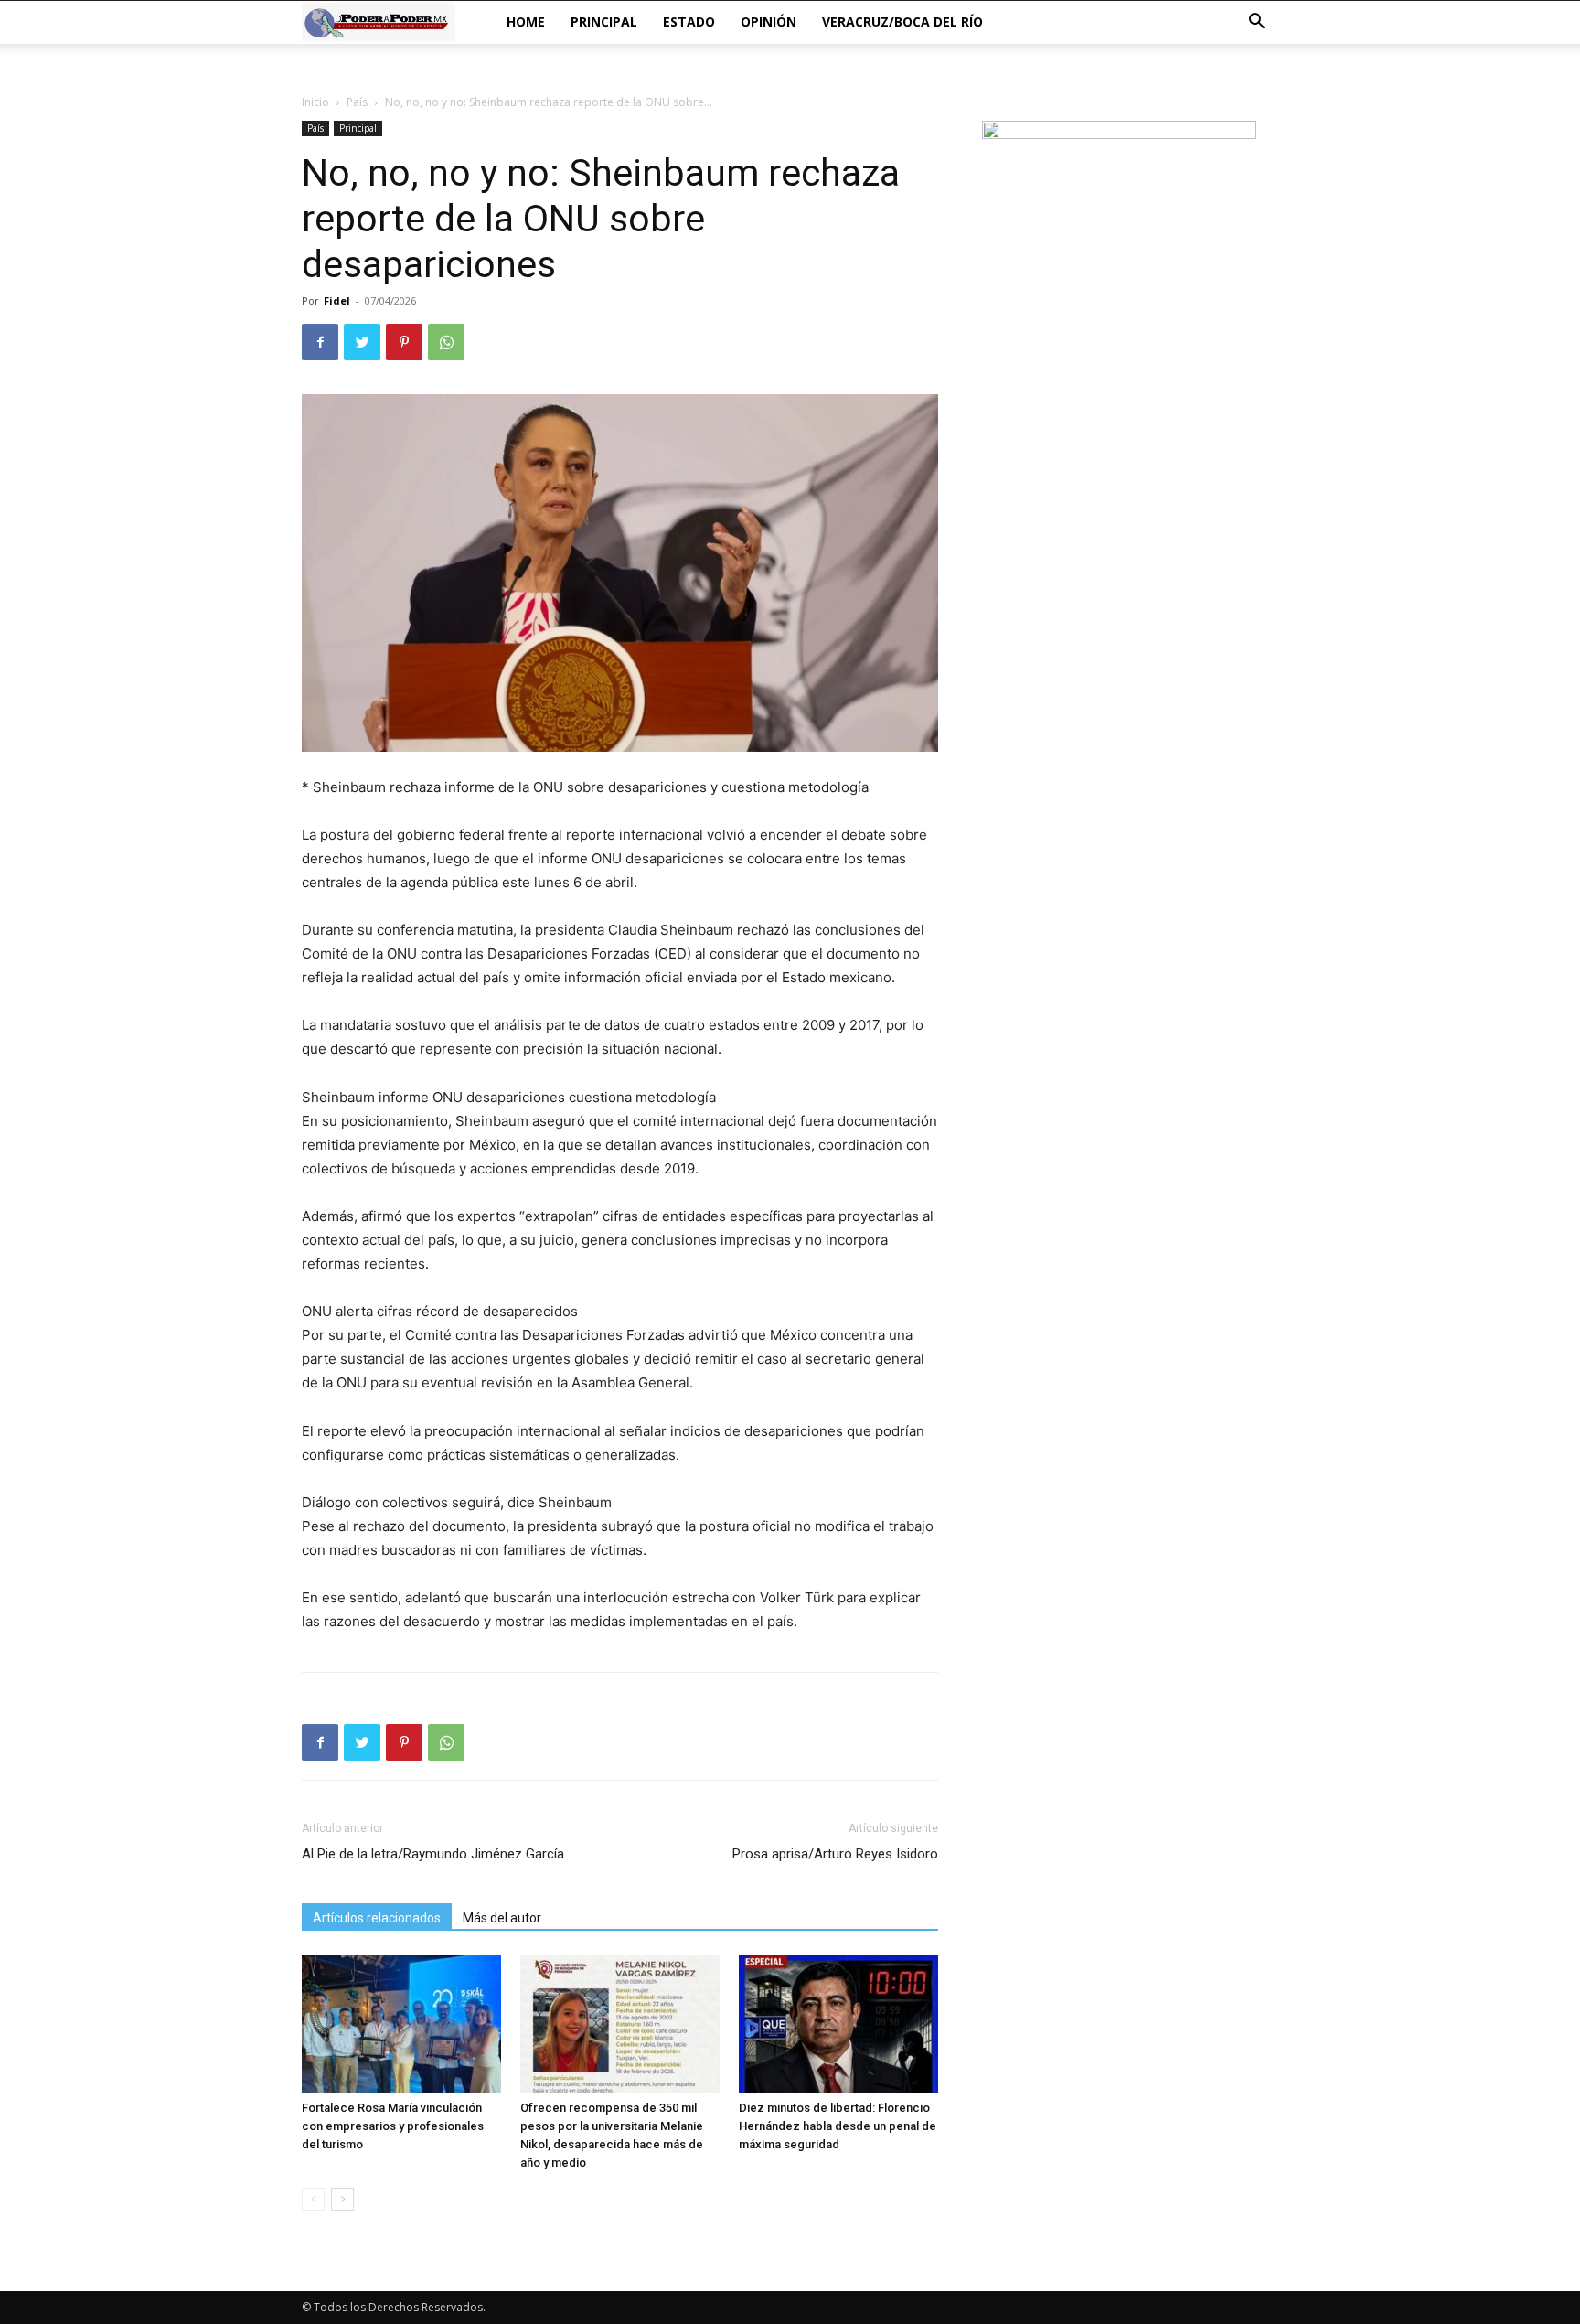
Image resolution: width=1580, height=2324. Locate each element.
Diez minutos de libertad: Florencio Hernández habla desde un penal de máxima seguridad (838, 2126)
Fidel (337, 300)
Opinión (769, 21)
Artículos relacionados (377, 1918)
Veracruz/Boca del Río (902, 21)
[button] (1256, 23)
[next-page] (342, 2199)
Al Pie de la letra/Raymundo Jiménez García (433, 1854)
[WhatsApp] (446, 342)
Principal (604, 21)
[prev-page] (313, 2199)
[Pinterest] (404, 342)
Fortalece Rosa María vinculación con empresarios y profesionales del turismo (393, 2126)
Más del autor (502, 1918)
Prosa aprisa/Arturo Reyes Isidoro (835, 1854)
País (357, 102)
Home (526, 21)
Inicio (315, 102)
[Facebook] (320, 342)
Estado (689, 21)
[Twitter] (362, 342)
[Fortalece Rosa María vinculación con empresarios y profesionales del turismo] (401, 2024)
